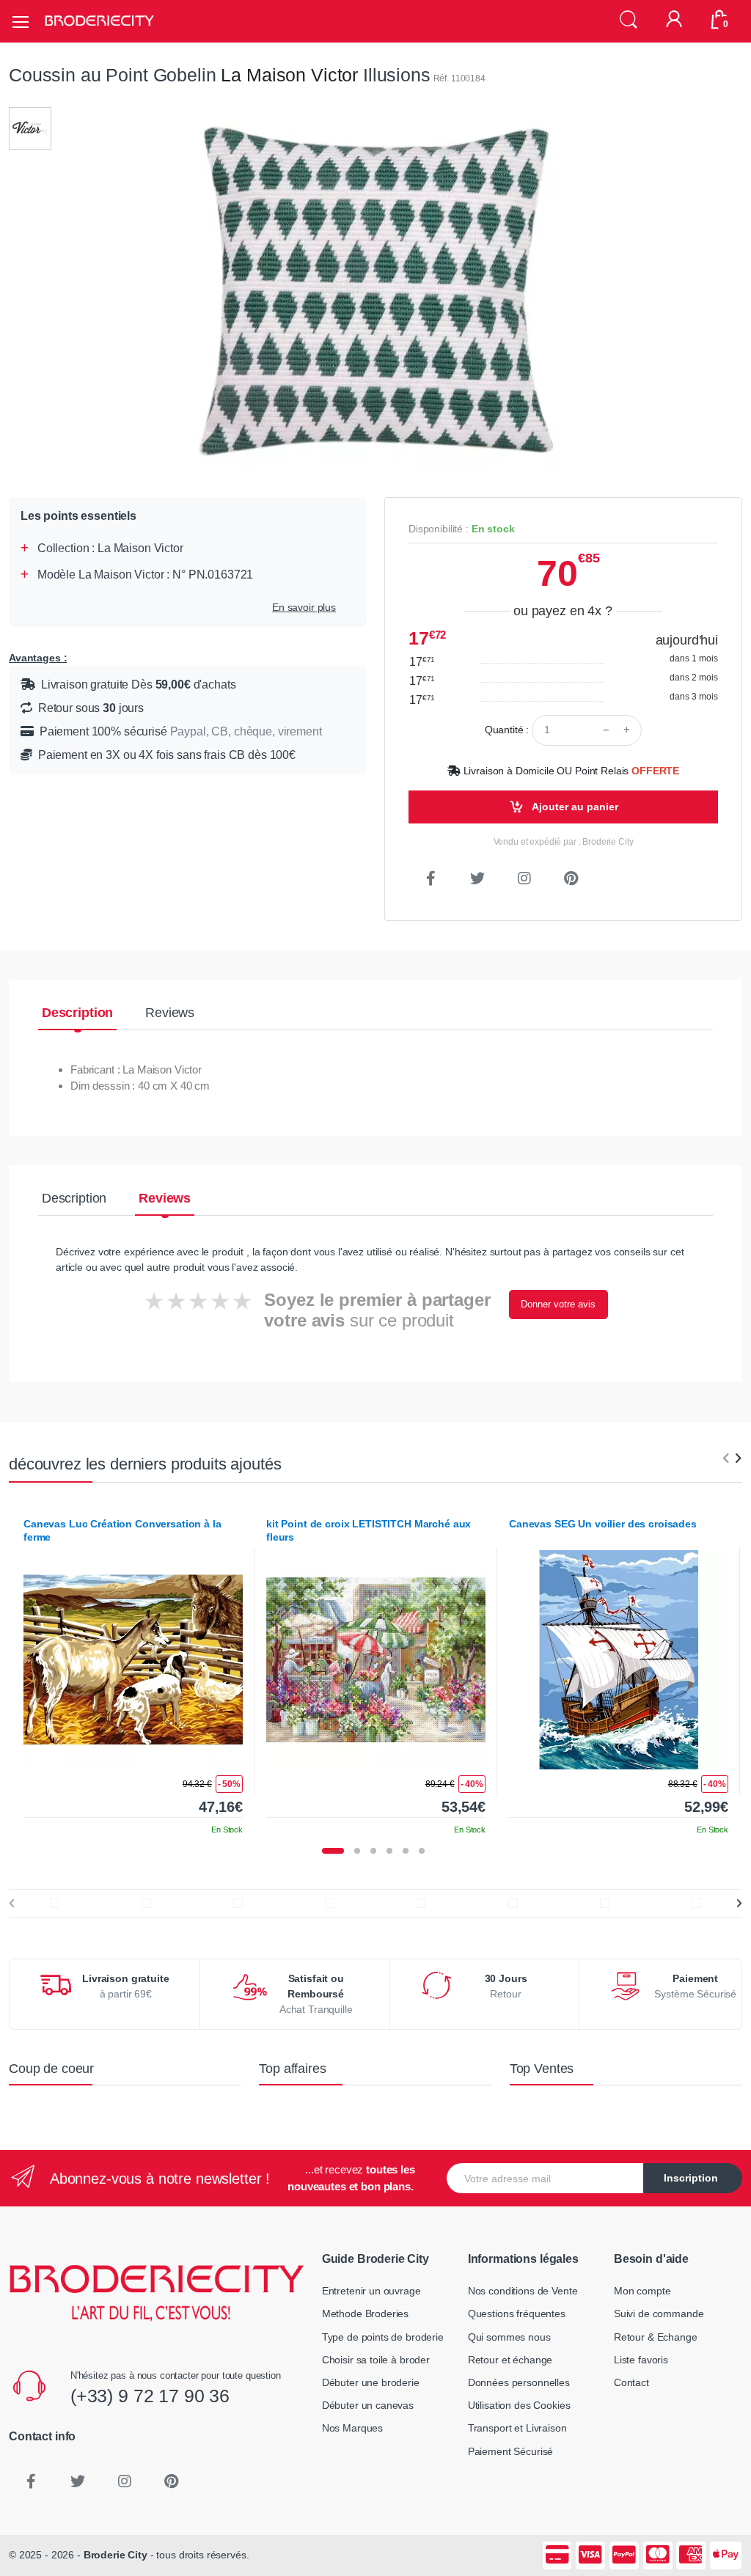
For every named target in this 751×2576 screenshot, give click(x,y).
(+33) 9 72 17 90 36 (150, 2396)
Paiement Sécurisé (511, 2451)
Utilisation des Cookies (519, 2405)
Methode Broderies (366, 2313)
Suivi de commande (659, 2313)
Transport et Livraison (517, 2428)
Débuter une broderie (371, 2382)
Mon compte (642, 2291)
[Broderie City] (99, 21)
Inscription (691, 2178)
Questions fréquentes (517, 2313)
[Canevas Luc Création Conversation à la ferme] (133, 1660)
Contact (631, 2382)
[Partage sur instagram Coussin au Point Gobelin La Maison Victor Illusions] (524, 878)
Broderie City (116, 2555)
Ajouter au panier (574, 807)
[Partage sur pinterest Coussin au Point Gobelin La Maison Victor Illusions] (571, 878)
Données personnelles (519, 2382)
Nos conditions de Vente (523, 2291)
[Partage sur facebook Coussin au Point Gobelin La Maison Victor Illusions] (431, 878)
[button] (629, 20)
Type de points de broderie (383, 2337)
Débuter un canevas (368, 2405)
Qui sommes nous (509, 2337)
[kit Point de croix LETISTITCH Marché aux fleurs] (376, 1660)
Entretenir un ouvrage (371, 2291)
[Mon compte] (674, 21)
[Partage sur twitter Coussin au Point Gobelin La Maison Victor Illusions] (477, 878)
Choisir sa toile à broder (376, 2360)
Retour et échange (510, 2360)
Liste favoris (641, 2360)
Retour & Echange (656, 2337)
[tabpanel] (133, 1671)
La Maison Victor (289, 75)
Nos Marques (352, 2428)
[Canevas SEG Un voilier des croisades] (619, 1660)
